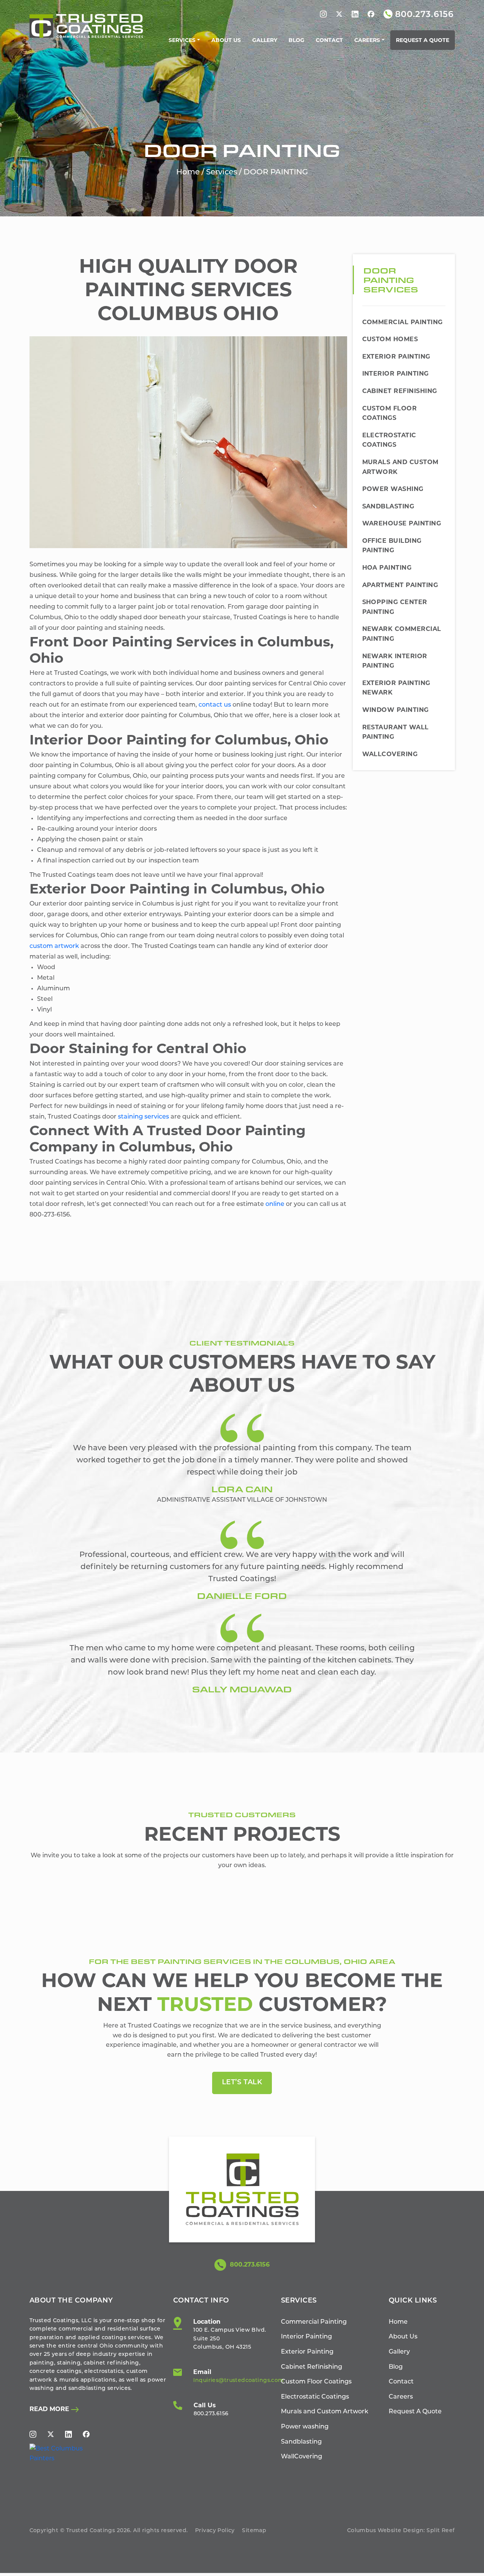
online (275, 1204)
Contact (329, 40)
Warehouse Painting (402, 523)
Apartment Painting (400, 585)
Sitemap (254, 2531)
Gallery (265, 40)
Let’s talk (242, 2083)
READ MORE (50, 2409)
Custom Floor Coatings (390, 413)
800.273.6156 (249, 2264)
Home (188, 172)
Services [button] (182, 40)
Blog (296, 40)
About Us (226, 40)
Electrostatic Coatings (389, 440)
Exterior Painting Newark (396, 688)
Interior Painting (396, 374)
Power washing (393, 489)
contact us (215, 705)
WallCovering (390, 754)
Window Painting (396, 710)
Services (222, 172)
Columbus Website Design (385, 2531)
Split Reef (441, 2531)
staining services (143, 1117)
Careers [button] (367, 40)
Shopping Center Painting (395, 607)
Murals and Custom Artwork (400, 467)
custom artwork (54, 946)
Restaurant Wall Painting (396, 732)
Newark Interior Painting (395, 661)
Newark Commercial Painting (402, 634)
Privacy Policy (215, 2531)
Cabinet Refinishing (400, 391)
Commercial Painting (403, 322)
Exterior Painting (396, 357)
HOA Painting (387, 568)
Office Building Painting (392, 546)
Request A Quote (423, 40)
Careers (401, 2397)
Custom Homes (390, 339)
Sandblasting (388, 506)
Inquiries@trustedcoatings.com (238, 2381)
